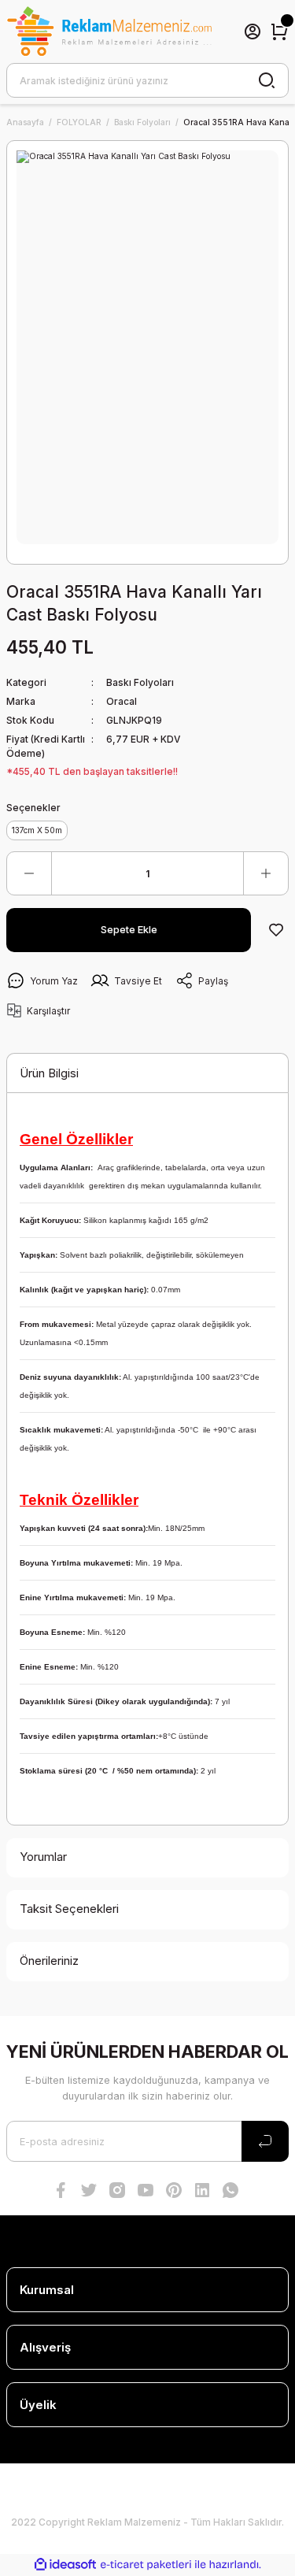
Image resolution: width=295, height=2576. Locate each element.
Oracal (122, 701)
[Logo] (109, 32)
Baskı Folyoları (140, 682)
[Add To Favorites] (276, 930)
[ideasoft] (65, 2565)
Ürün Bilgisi (49, 1073)
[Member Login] (253, 32)
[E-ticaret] (146, 2565)
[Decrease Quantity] (29, 873)
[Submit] (265, 2141)
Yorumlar (43, 1857)
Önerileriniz (49, 1961)
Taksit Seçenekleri (69, 1909)
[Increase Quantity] (266, 873)
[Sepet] (279, 32)
